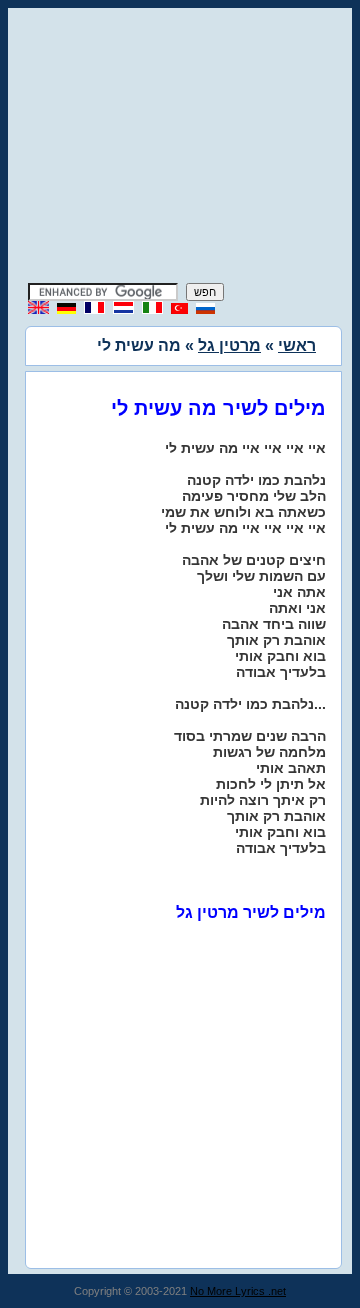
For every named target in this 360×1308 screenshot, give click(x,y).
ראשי (297, 345)
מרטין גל (229, 345)
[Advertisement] (180, 148)
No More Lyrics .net (238, 1291)
